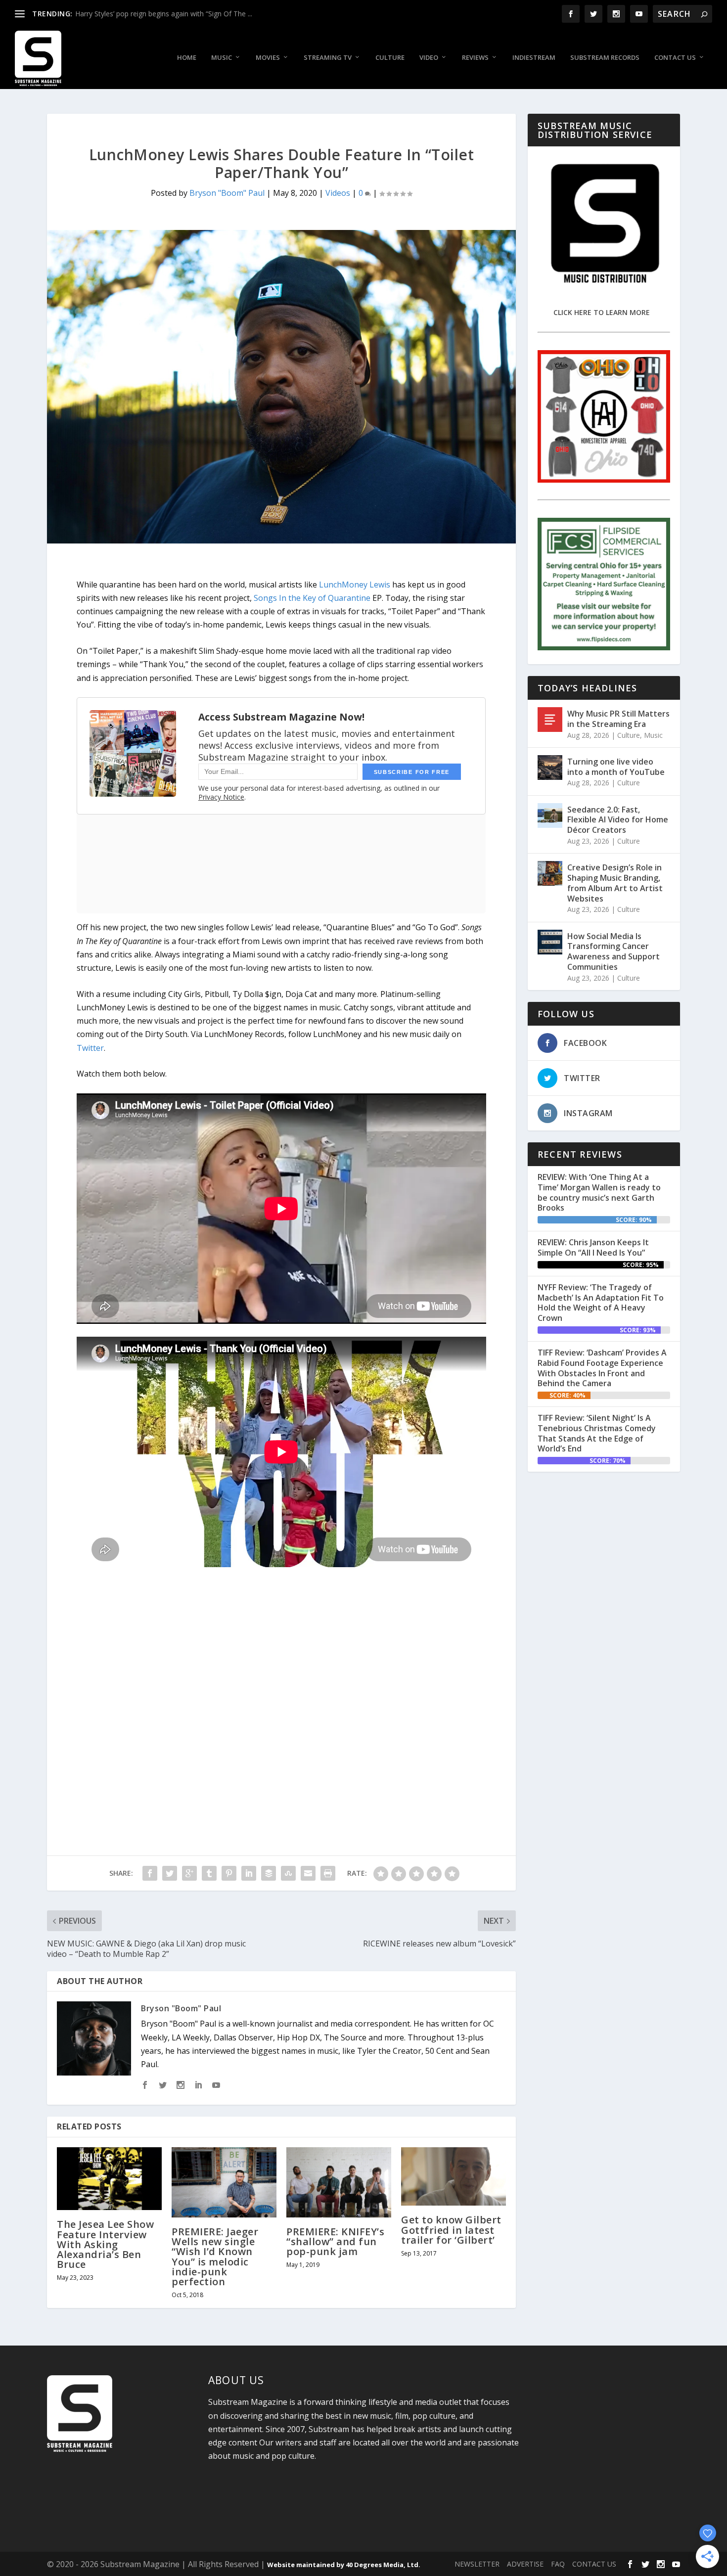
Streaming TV (328, 58)
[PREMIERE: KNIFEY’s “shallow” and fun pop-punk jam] (339, 2182)
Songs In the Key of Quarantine (312, 598)
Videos (338, 193)
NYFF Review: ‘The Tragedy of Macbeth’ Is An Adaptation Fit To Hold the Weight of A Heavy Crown (601, 1303)
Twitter (90, 1048)
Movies (268, 58)
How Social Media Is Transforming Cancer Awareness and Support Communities (613, 951)
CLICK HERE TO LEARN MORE (602, 312)
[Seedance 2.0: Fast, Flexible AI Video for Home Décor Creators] (550, 815)
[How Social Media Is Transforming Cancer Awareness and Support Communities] (550, 942)
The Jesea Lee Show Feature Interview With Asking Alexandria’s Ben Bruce (105, 2244)
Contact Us (675, 58)
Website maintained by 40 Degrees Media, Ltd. (344, 2565)
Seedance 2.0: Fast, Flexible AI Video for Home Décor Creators (618, 820)
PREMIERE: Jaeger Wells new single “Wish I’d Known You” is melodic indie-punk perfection (215, 2257)
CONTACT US (594, 2564)
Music (222, 58)
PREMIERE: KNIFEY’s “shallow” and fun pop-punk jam (335, 2241)
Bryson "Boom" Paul (227, 193)
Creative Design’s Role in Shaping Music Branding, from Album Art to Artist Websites (615, 883)
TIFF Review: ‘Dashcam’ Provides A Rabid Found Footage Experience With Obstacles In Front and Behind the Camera (602, 1368)
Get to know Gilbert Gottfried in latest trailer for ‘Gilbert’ (451, 2230)
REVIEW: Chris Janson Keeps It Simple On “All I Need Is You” (593, 1247)
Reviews (475, 58)
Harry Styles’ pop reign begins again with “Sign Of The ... (164, 14)
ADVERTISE (525, 2564)
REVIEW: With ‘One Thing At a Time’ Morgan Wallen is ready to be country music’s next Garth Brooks (599, 1192)
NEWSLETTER (477, 2564)
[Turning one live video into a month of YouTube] (550, 768)
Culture (390, 58)
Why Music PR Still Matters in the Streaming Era (618, 719)
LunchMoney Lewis (355, 585)
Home (187, 58)
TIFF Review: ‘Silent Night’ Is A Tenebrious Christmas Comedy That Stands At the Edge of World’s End (597, 1433)
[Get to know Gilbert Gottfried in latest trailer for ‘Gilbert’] (454, 2176)
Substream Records (605, 58)
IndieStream (534, 58)
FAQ (558, 2564)
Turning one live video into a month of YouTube (616, 767)
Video (429, 58)
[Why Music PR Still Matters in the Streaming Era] (550, 720)
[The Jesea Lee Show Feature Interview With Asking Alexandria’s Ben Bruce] (109, 2179)
